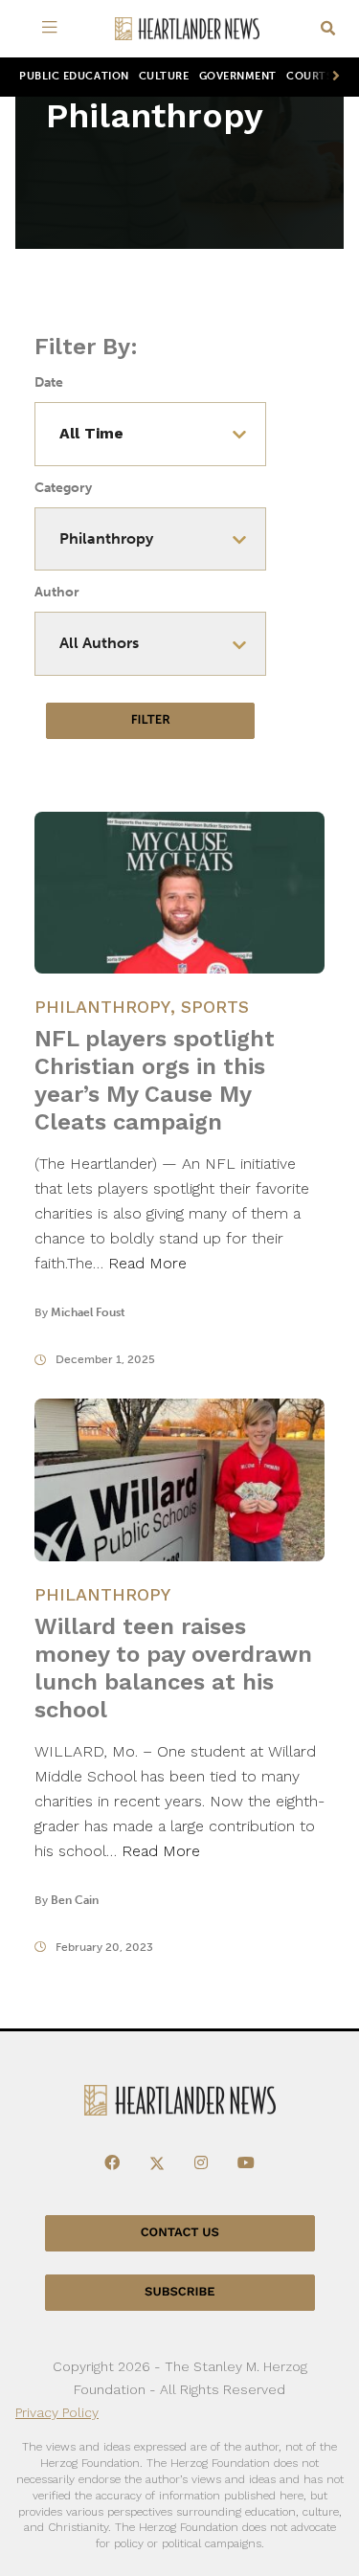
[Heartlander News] (188, 29)
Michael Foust (88, 1312)
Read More (147, 1263)
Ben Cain (75, 1900)
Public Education (74, 76)
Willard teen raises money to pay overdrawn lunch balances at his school (173, 1668)
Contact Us (180, 2233)
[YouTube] (246, 2163)
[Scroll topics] (332, 77)
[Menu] (54, 29)
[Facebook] (112, 2163)
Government (238, 76)
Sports (215, 1007)
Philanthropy (102, 1007)
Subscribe (179, 2292)
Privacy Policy (57, 2412)
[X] (157, 2163)
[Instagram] (201, 2163)
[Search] (328, 29)
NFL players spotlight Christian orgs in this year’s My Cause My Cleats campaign (155, 1080)
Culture (164, 76)
